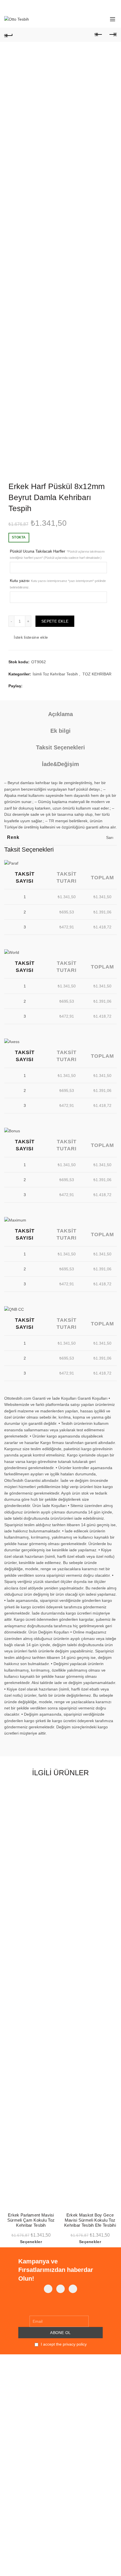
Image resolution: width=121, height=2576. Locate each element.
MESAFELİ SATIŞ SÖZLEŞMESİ (34, 2424)
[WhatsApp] (60, 2289)
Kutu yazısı (58, 584)
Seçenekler (31, 2242)
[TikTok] (73, 2289)
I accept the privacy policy (63, 2344)
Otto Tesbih (49, 2567)
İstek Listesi (90, 17)
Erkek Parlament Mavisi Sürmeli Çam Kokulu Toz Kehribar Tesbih (31, 2220)
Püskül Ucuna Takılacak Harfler (57, 554)
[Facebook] (48, 2289)
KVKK (9, 2379)
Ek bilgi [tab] (60, 731)
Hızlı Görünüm (53, 1801)
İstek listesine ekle (31, 637)
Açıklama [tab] (60, 714)
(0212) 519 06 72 (26, 2500)
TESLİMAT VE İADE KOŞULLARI (33, 2433)
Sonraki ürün (113, 35)
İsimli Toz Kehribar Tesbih (55, 674)
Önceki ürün (98, 35)
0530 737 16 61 (25, 2506)
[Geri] (8, 35)
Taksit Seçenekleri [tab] (60, 747)
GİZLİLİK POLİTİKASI (23, 2416)
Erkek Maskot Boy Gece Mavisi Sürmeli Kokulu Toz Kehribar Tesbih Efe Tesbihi (90, 2220)
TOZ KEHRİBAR (97, 674)
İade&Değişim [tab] (60, 764)
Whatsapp (19, 2513)
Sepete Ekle (55, 621)
